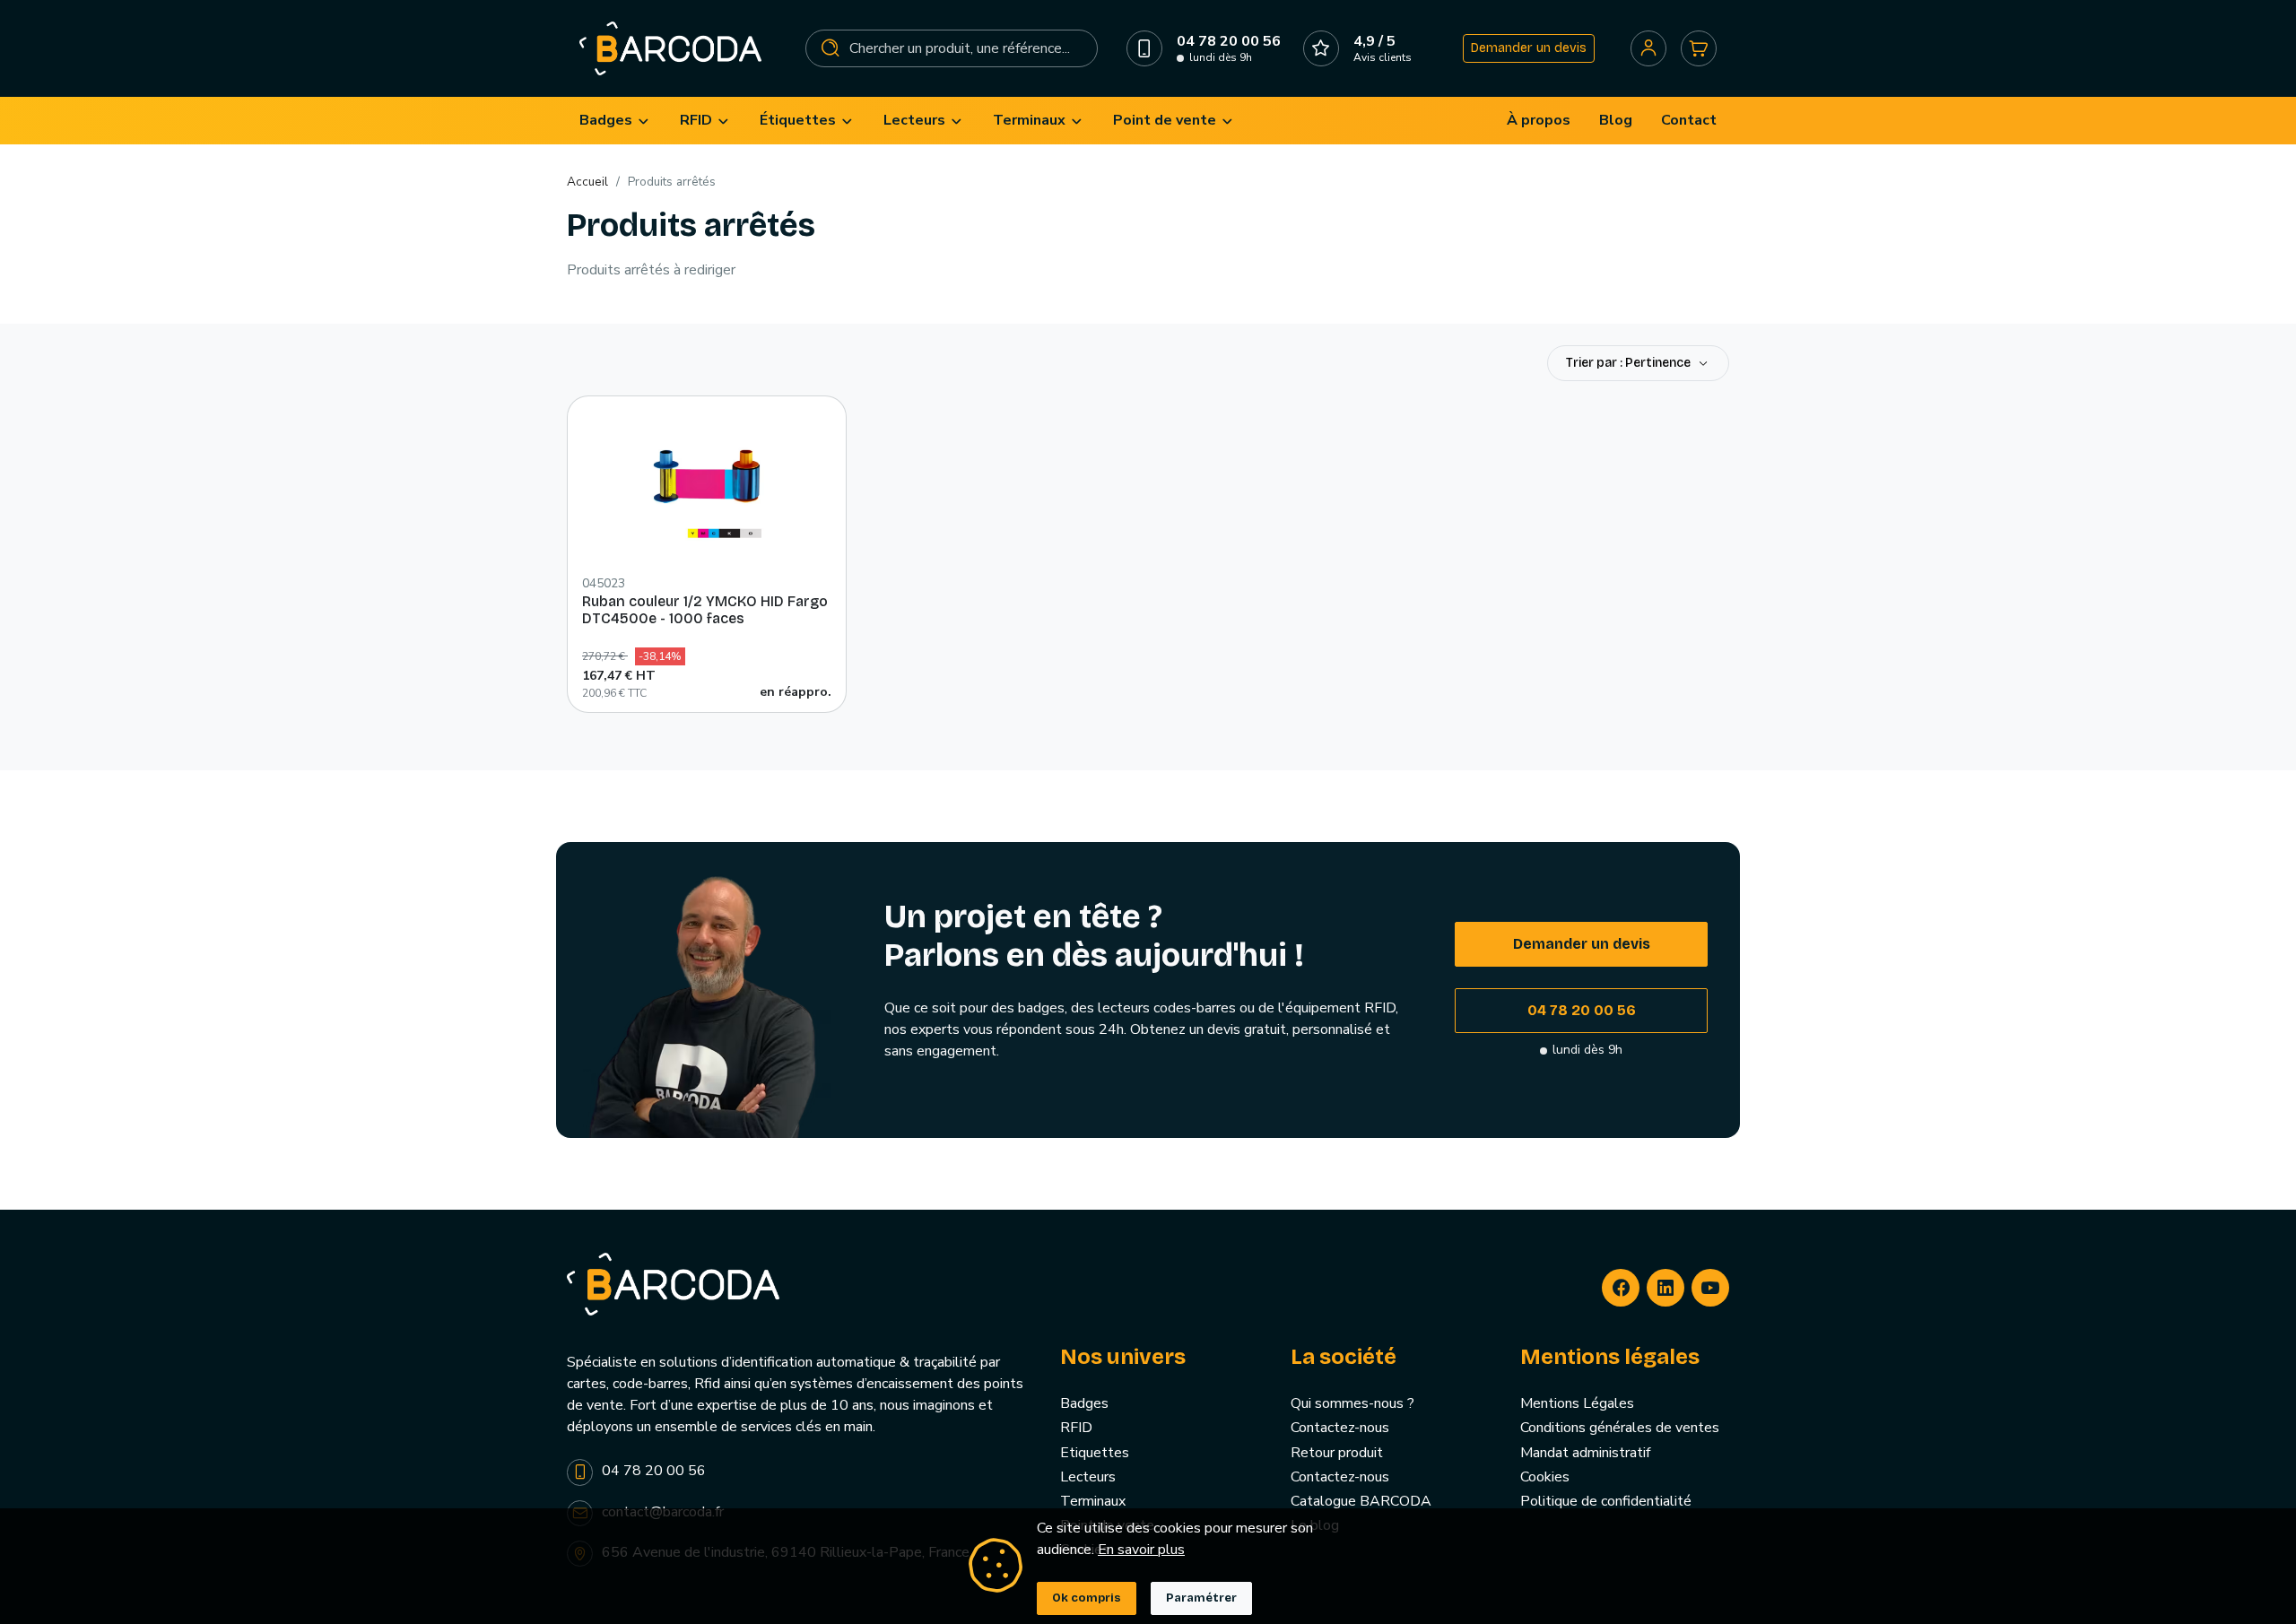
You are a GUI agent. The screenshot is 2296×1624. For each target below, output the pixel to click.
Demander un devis (1529, 48)
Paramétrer (1201, 1598)
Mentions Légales (1577, 1403)
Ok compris (1087, 1598)
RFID (1076, 1428)
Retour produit (1337, 1453)
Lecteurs (1088, 1477)
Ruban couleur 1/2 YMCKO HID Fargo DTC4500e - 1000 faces (705, 610)
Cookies (1545, 1477)
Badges (1084, 1403)
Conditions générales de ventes (1620, 1428)
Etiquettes (1095, 1453)
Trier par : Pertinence (1630, 363)
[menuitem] (615, 121)
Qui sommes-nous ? (1352, 1403)
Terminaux (1093, 1501)
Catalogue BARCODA (1361, 1501)
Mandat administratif (1585, 1453)
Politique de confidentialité (1606, 1501)
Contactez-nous (1340, 1428)
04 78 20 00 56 (1582, 1010)
